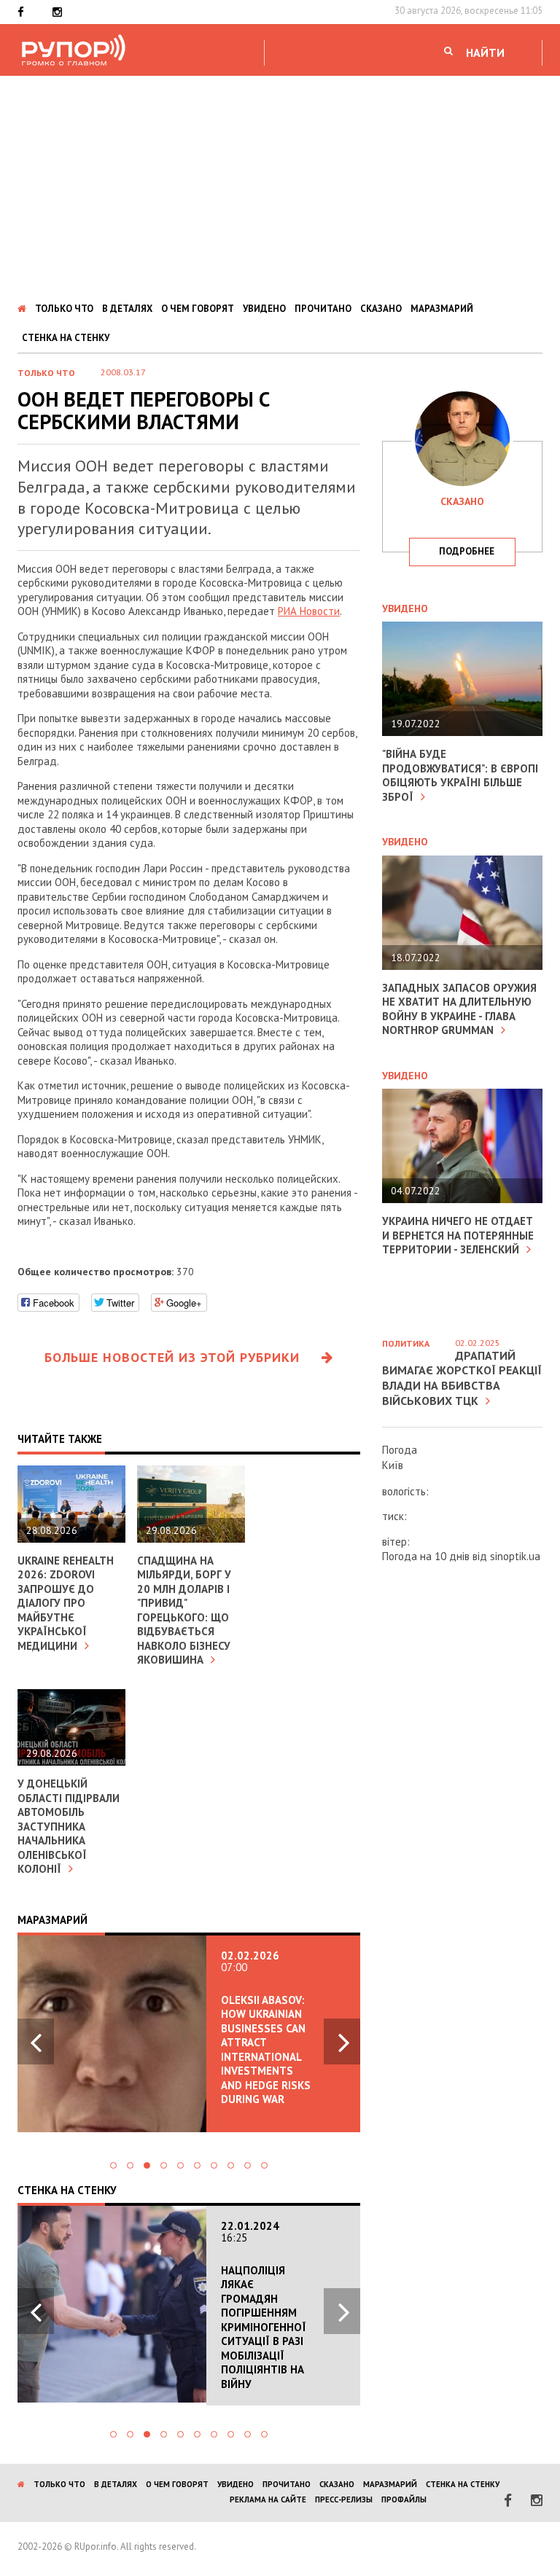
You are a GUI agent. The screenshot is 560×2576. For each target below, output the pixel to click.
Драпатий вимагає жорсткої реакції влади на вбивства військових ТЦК (462, 1378)
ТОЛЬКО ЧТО (64, 309)
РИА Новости (309, 611)
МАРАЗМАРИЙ (442, 309)
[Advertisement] (280, 185)
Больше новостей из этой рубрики (172, 1357)
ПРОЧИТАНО (323, 309)
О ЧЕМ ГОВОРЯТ (198, 309)
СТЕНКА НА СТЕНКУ (66, 338)
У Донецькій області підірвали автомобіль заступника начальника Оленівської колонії (69, 1826)
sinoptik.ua (515, 1556)
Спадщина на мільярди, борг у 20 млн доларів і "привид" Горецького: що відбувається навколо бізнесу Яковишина (184, 1610)
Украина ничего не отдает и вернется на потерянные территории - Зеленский (458, 1235)
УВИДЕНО (264, 309)
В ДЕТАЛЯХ (127, 309)
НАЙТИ (485, 52)
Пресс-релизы (344, 2499)
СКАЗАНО (381, 309)
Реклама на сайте (268, 2499)
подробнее (467, 551)
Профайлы (404, 2499)
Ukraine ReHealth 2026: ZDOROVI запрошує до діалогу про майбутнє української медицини (66, 1603)
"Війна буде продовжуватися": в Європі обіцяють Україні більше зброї (460, 775)
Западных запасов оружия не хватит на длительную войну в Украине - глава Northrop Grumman (459, 1009)
